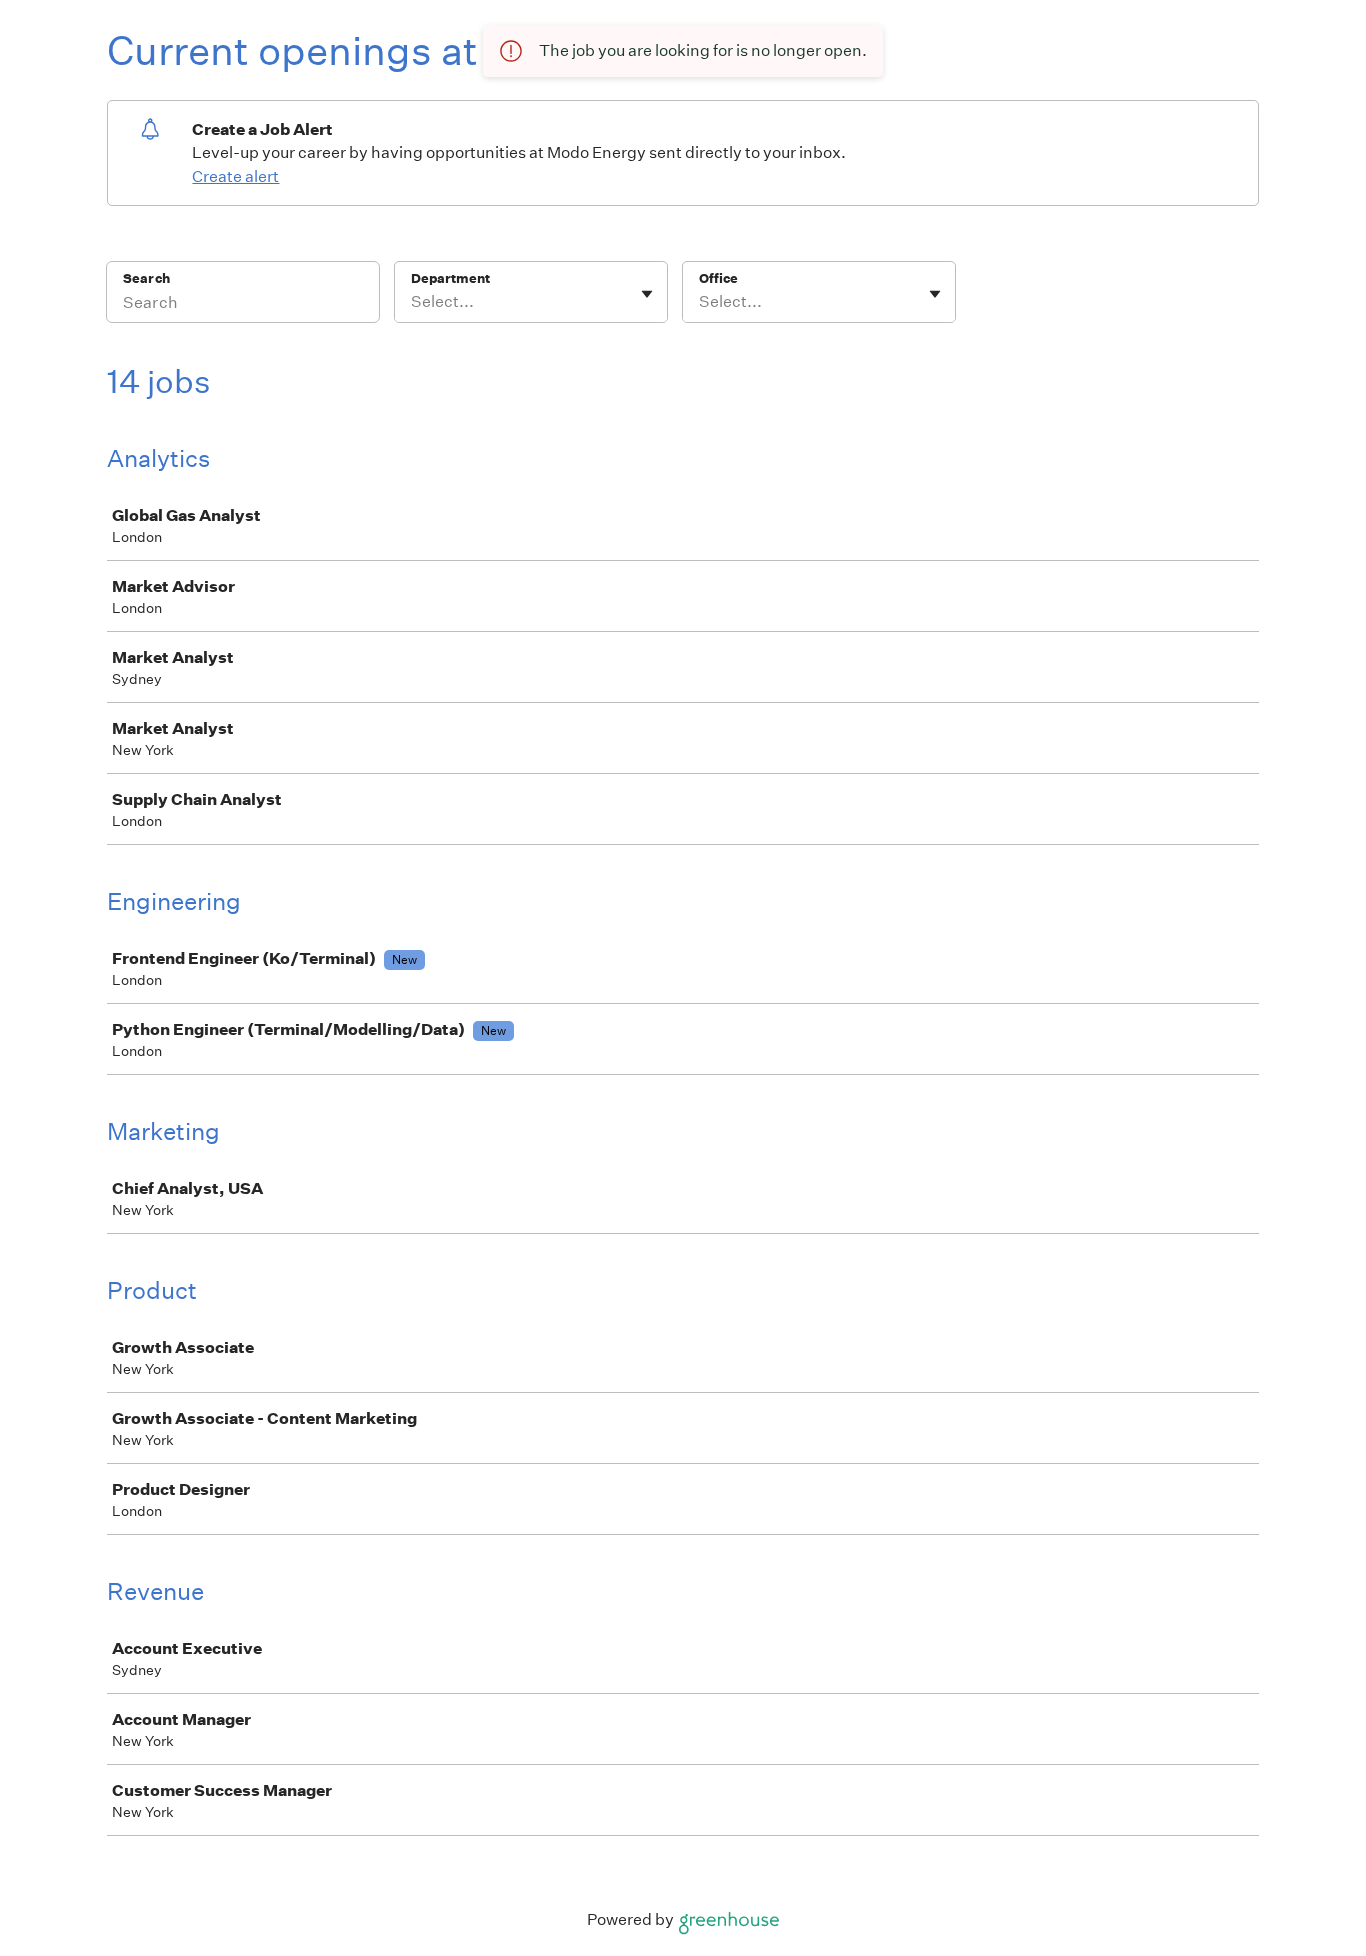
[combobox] (412, 302)
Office (718, 278)
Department (450, 278)
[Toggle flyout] (647, 294)
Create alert (235, 176)
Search (146, 278)
